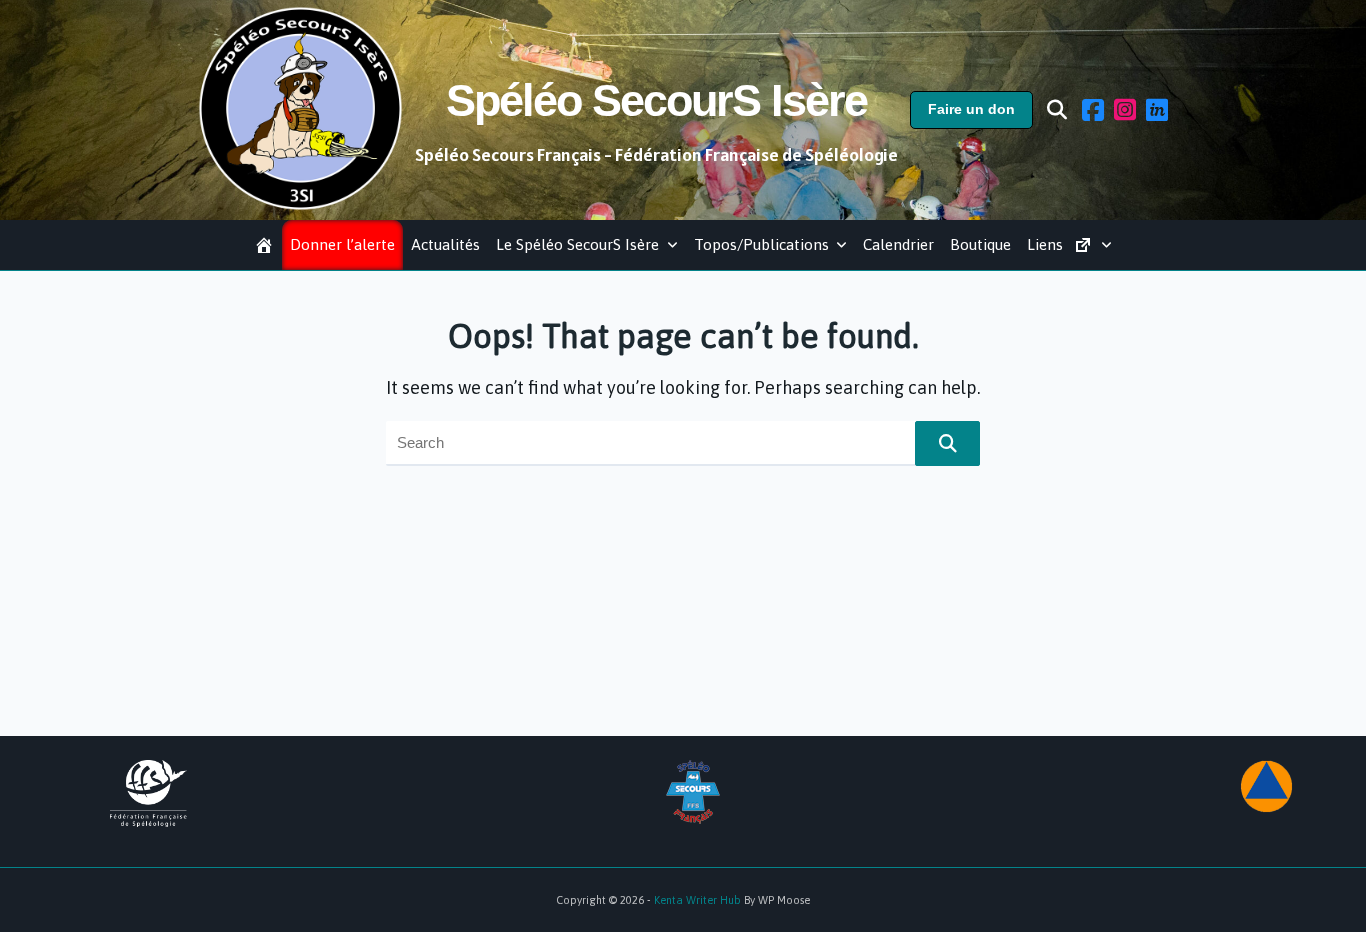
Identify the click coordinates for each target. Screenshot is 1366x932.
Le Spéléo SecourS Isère (577, 244)
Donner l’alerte (342, 244)
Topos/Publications (761, 244)
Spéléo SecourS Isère (656, 100)
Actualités (445, 244)
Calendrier (898, 244)
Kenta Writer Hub (697, 900)
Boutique (980, 244)
